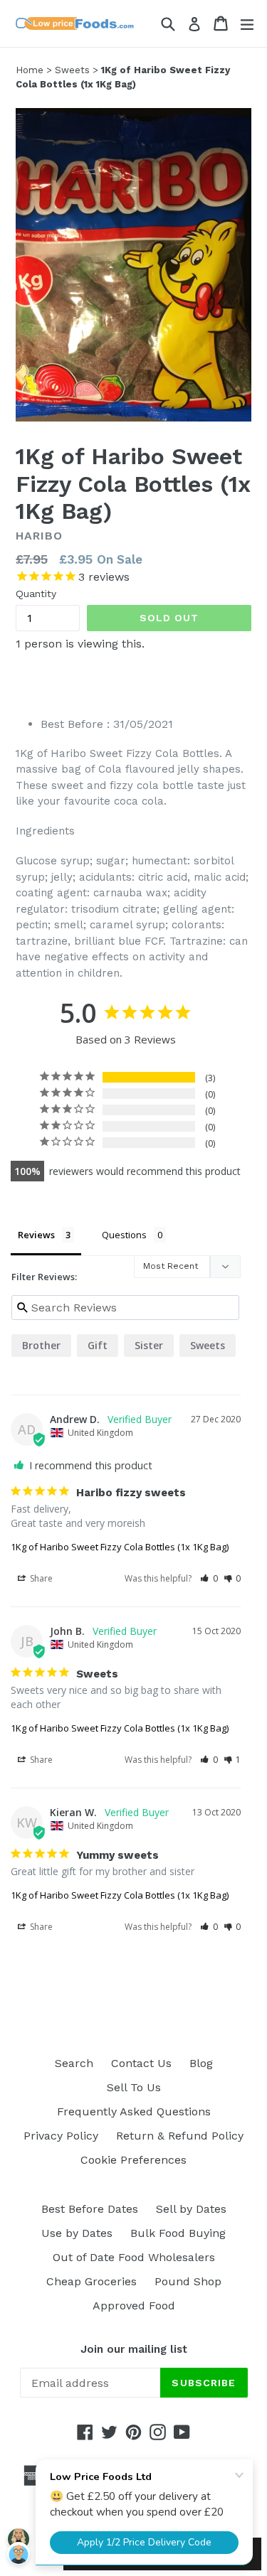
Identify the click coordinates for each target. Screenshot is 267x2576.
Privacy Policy (61, 2136)
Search (74, 2063)
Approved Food (134, 2306)
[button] (209, 1578)
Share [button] (40, 1578)
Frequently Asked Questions (134, 2111)
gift (98, 1345)
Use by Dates (77, 2233)
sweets (208, 1345)
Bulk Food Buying (178, 2233)
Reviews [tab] (36, 1235)
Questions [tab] (124, 1235)
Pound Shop (188, 2281)
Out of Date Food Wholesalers (134, 2257)
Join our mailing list (134, 2349)
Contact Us (141, 2063)
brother (41, 1345)
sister (149, 1345)
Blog (201, 2063)
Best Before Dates (90, 2209)
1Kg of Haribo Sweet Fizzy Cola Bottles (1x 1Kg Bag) (120, 1547)
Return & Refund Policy (180, 2136)
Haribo (39, 536)
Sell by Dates (191, 2209)
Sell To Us (134, 2087)
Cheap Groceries (91, 2281)
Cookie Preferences (133, 2160)
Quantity (36, 594)
